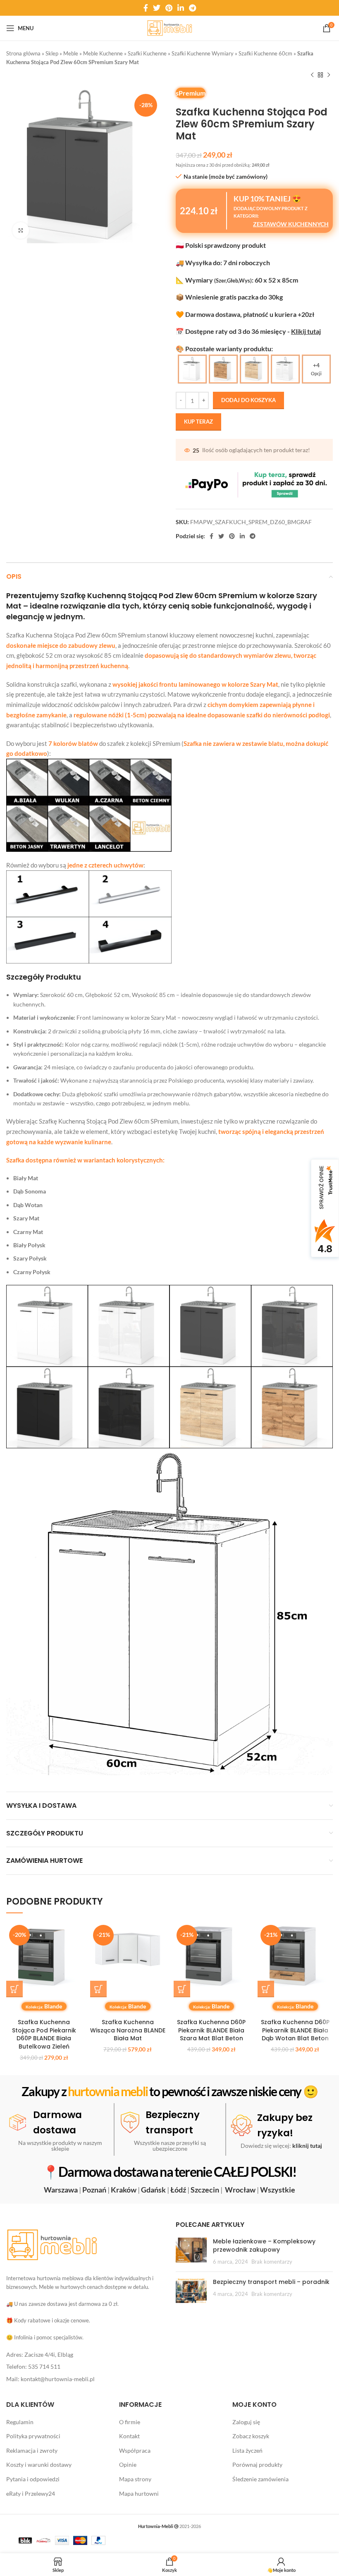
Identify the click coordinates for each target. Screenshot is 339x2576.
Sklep (52, 53)
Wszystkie (278, 2189)
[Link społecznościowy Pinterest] (169, 8)
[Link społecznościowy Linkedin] (181, 8)
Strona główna (23, 53)
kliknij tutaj (307, 2145)
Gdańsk (153, 2189)
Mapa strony (135, 2479)
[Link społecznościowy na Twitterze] (157, 8)
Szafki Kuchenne (147, 53)
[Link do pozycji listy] (85, 2355)
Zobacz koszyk (251, 2436)
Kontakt (129, 2436)
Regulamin (20, 2421)
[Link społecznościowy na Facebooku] (146, 8)
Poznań (94, 2189)
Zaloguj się (246, 2421)
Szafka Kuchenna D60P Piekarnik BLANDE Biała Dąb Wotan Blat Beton (295, 2030)
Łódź (178, 2189)
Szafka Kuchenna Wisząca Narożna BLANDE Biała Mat (128, 2030)
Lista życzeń (247, 2450)
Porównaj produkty (257, 2465)
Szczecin (205, 2189)
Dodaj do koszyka (248, 400)
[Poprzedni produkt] (312, 75)
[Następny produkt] (329, 75)
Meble (71, 53)
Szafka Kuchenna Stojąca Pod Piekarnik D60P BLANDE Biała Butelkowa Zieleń (44, 2034)
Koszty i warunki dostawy (39, 2465)
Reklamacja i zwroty (32, 2450)
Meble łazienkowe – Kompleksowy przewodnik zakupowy (264, 2245)
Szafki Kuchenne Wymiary (203, 53)
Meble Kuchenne (103, 53)
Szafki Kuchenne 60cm (265, 53)
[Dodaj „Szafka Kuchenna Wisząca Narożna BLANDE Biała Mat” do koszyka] (98, 1989)
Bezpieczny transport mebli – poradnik (271, 2282)
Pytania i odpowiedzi (33, 2479)
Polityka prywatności (33, 2436)
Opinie (128, 2465)
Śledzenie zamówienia (260, 2479)
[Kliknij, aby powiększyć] (21, 230)
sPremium (191, 93)
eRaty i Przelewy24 (31, 2493)
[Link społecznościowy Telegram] (192, 8)
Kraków (124, 2189)
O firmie (130, 2421)
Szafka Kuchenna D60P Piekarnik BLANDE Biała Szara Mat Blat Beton (211, 2030)
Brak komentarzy (272, 2262)
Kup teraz (198, 422)
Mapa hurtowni (139, 2493)
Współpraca (135, 2450)
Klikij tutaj (306, 331)
